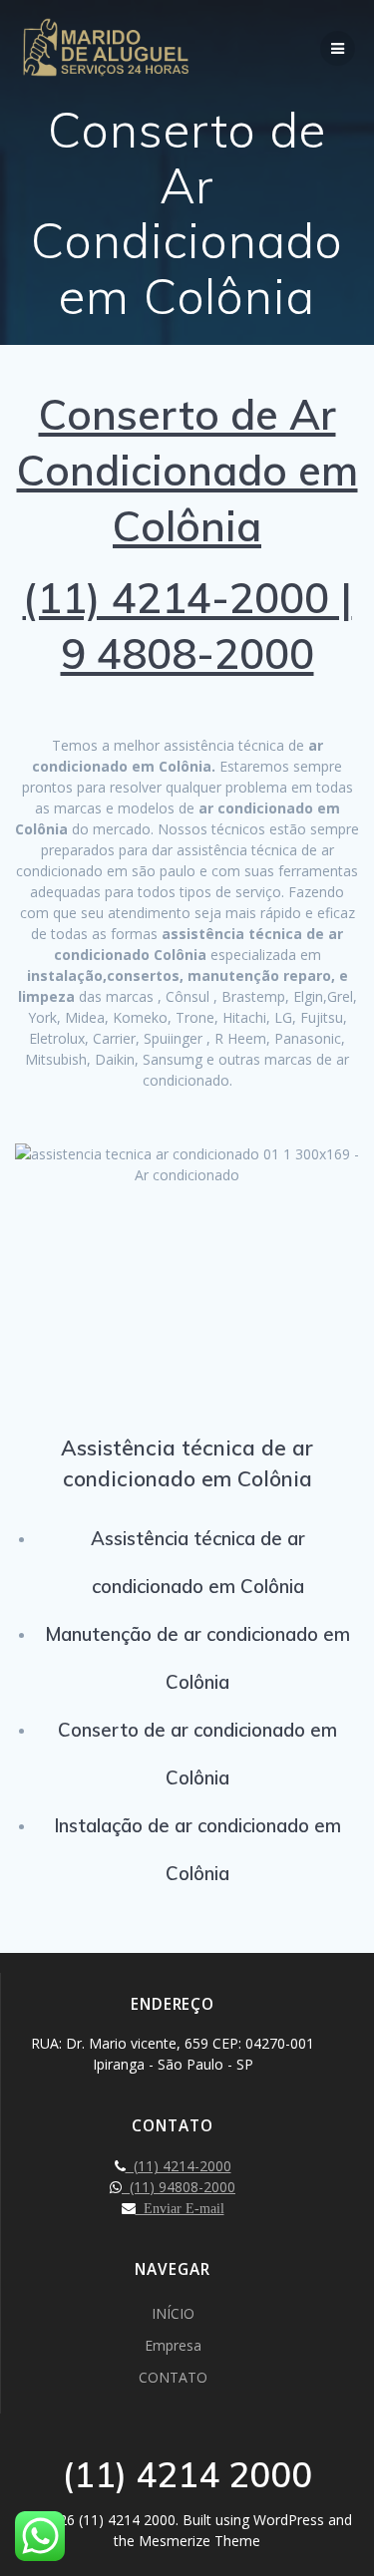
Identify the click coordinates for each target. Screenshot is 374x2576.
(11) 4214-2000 (179, 2166)
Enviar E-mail (180, 2208)
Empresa (173, 2345)
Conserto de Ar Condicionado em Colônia (187, 470)
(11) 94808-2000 (179, 2187)
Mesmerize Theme (199, 2541)
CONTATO (173, 2377)
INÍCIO (173, 2313)
